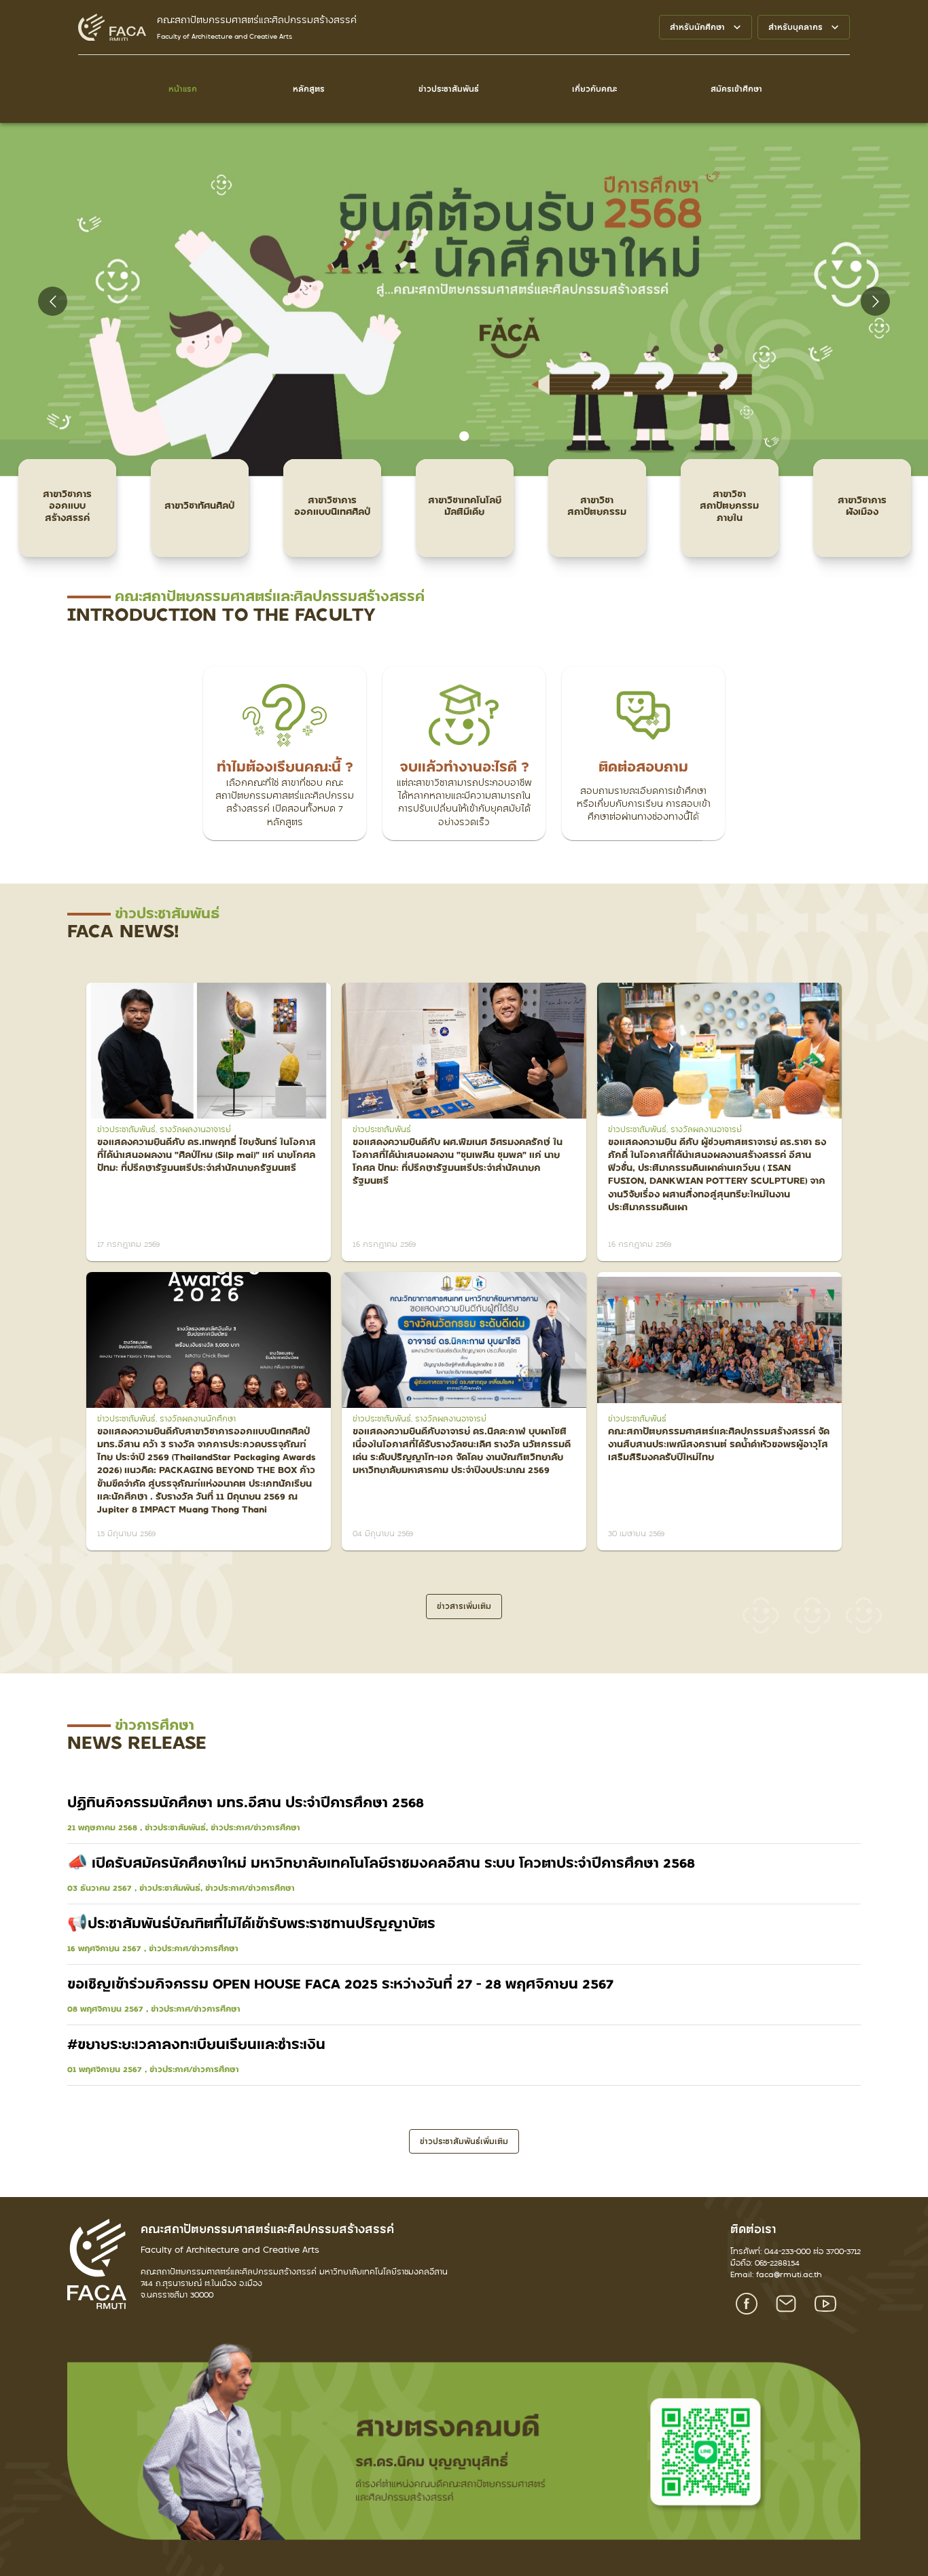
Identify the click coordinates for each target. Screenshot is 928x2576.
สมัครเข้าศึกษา (736, 89)
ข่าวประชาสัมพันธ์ (449, 89)
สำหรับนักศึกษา (697, 27)
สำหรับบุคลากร (796, 27)
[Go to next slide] (875, 301)
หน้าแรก (183, 89)
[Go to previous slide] (53, 301)
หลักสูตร (309, 89)
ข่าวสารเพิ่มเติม (464, 1606)
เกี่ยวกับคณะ (594, 89)
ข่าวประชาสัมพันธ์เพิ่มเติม (464, 2141)
